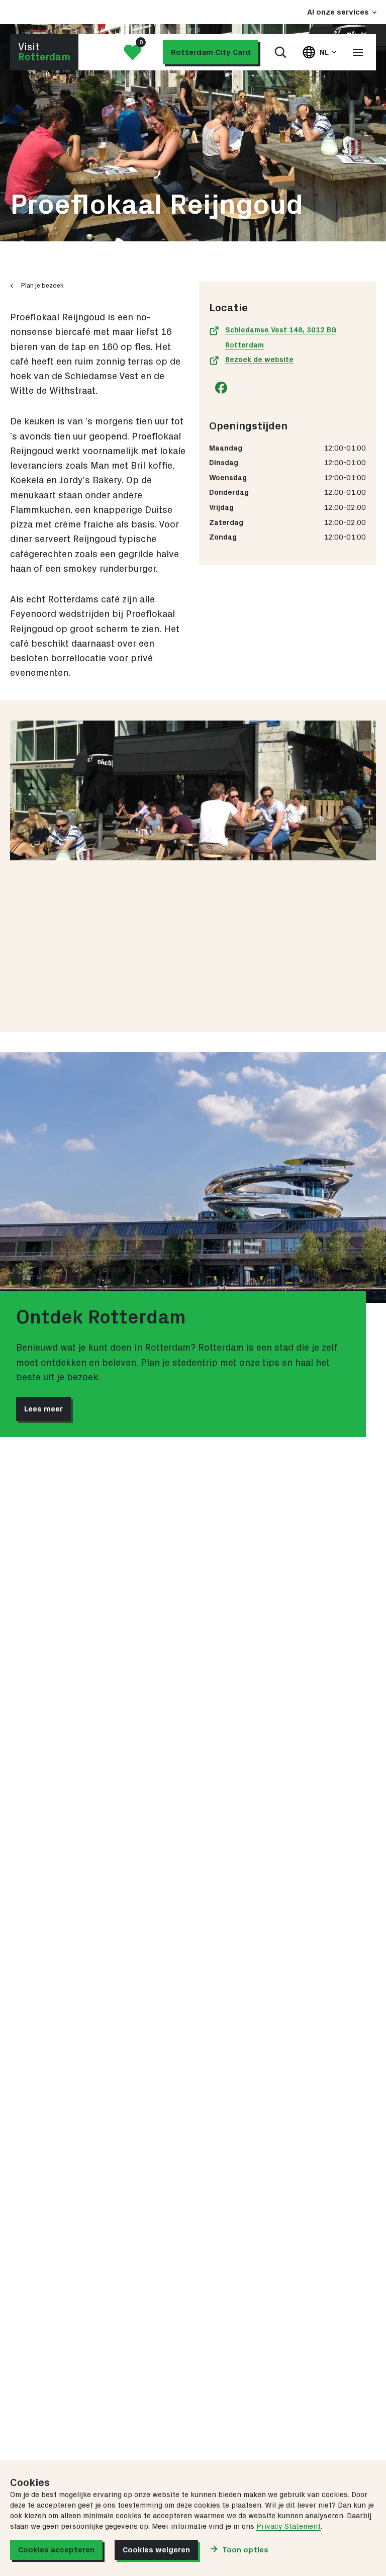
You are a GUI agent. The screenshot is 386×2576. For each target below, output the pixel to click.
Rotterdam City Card (211, 52)
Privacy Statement (288, 2526)
